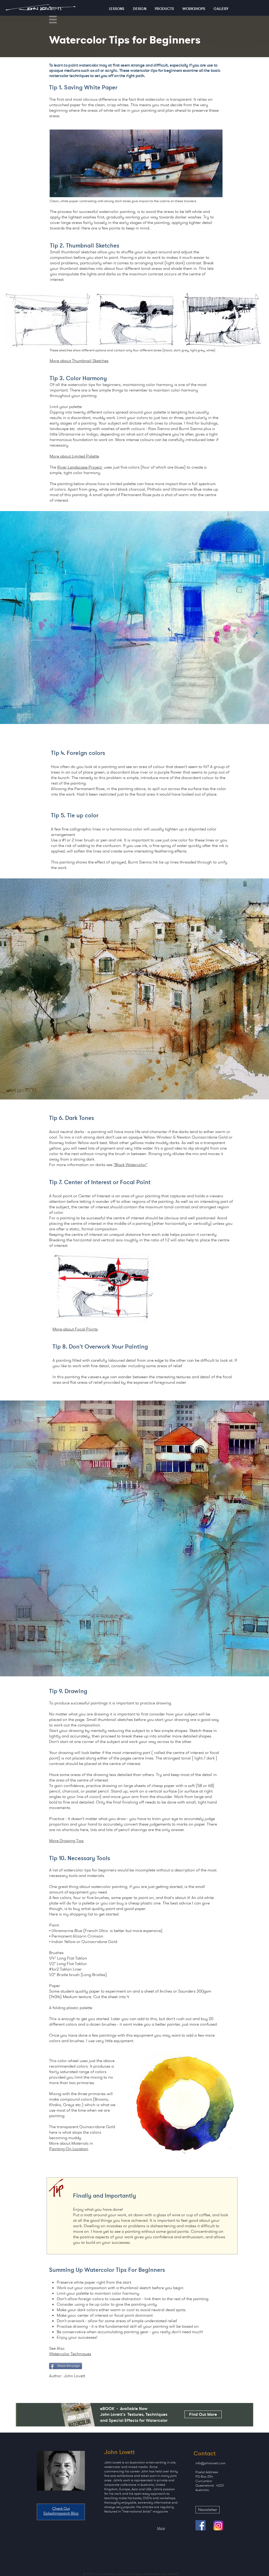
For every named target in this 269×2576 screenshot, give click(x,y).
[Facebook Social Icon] (201, 2525)
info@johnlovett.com (211, 2463)
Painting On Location (69, 2149)
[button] (53, 20)
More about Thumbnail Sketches (79, 361)
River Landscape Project (80, 467)
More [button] (161, 2528)
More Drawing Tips (66, 1841)
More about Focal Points (75, 1329)
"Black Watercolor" (130, 1165)
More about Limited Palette (74, 456)
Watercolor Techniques (70, 2354)
